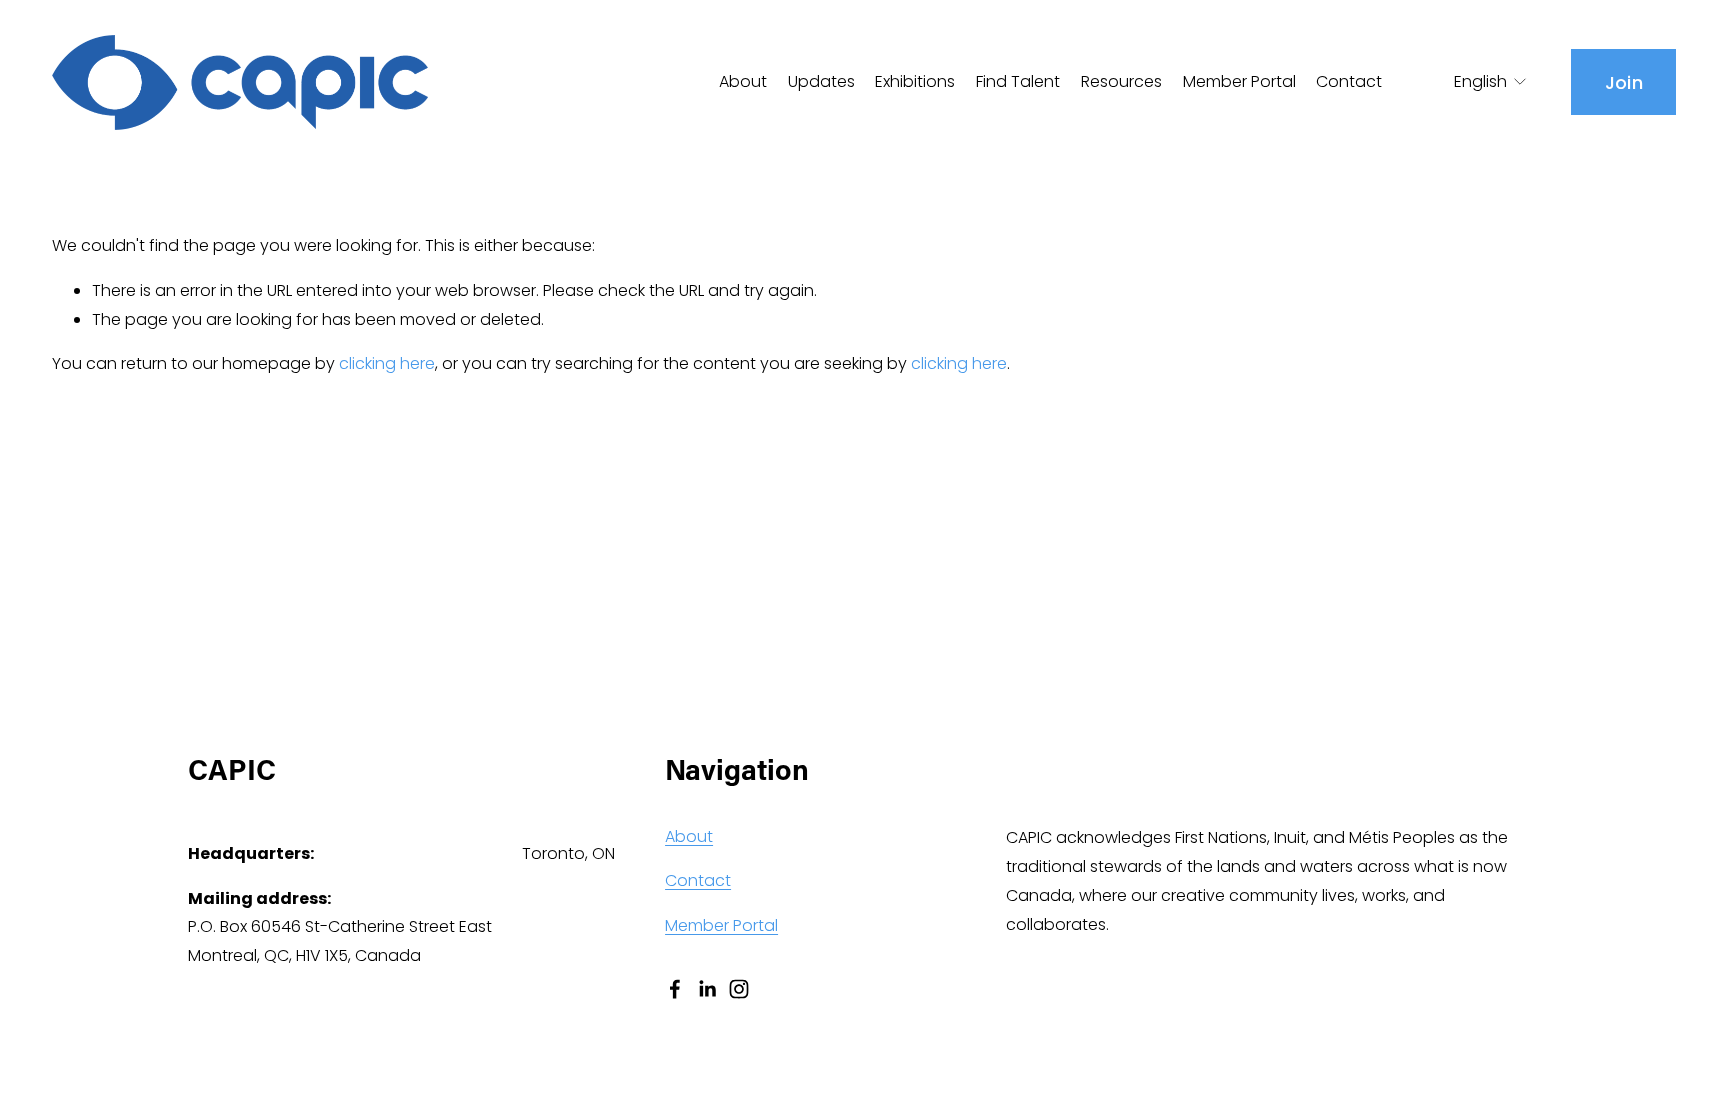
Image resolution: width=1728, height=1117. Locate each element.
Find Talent (1018, 81)
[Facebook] (675, 989)
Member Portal (1239, 81)
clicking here (387, 363)
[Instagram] (739, 989)
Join (1624, 82)
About (689, 836)
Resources (1121, 81)
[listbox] (1477, 82)
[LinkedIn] (707, 989)
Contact (1349, 81)
